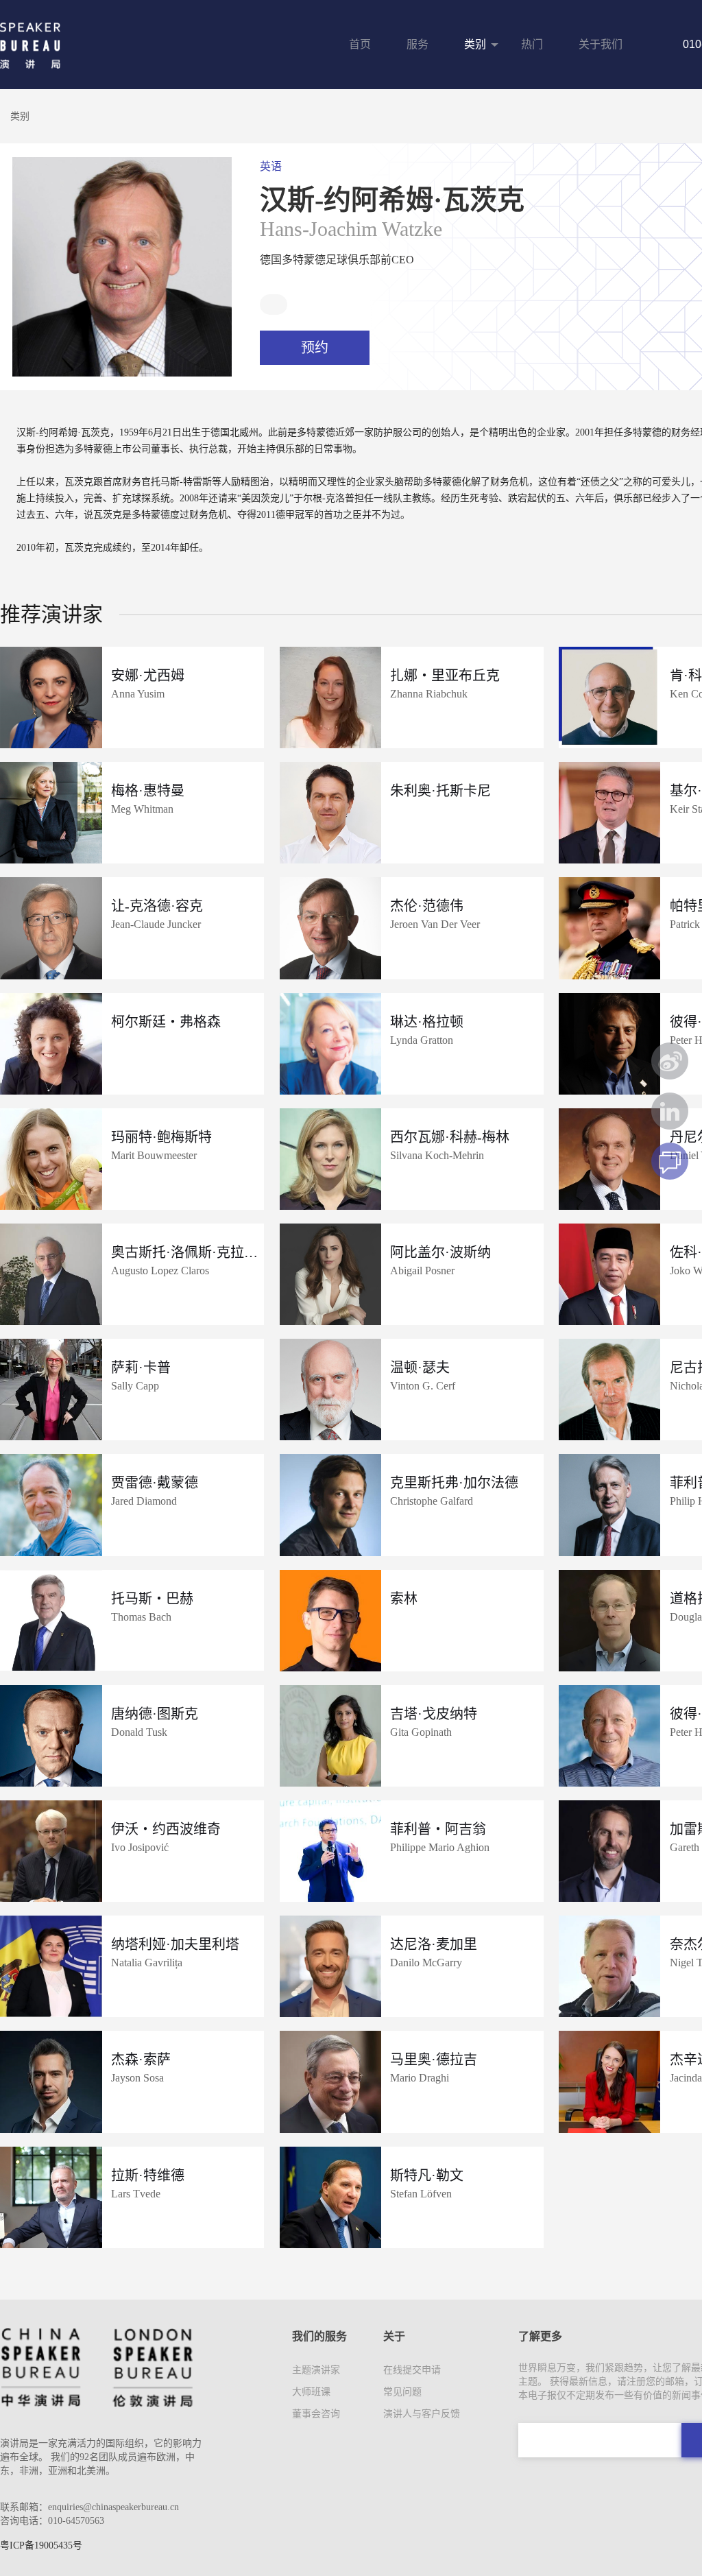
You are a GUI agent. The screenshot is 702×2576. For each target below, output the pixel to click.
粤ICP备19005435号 (41, 2545)
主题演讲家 (316, 2370)
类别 (475, 44)
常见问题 (402, 2392)
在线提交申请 (412, 2370)
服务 (417, 44)
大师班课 (311, 2392)
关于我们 (601, 44)
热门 (532, 44)
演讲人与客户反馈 (422, 2414)
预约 (315, 348)
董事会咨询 (316, 2414)
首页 (360, 44)
